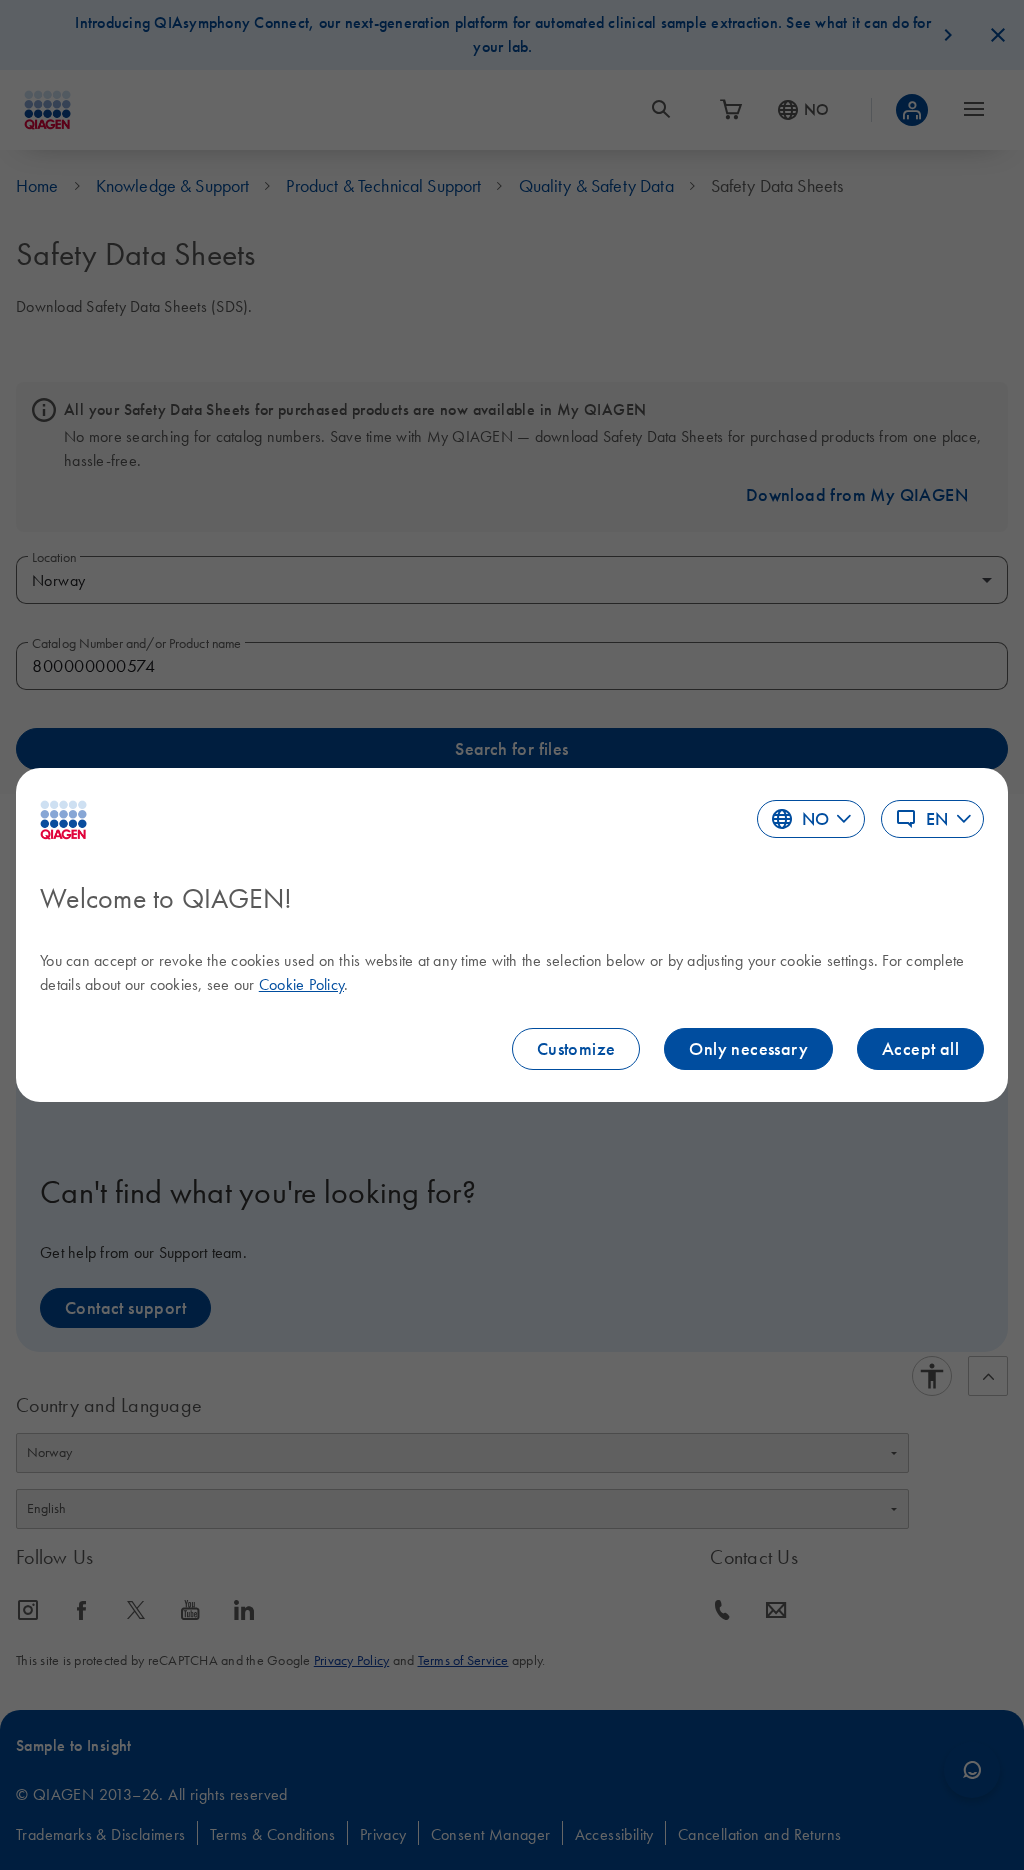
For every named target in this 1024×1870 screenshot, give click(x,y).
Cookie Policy (301, 984)
